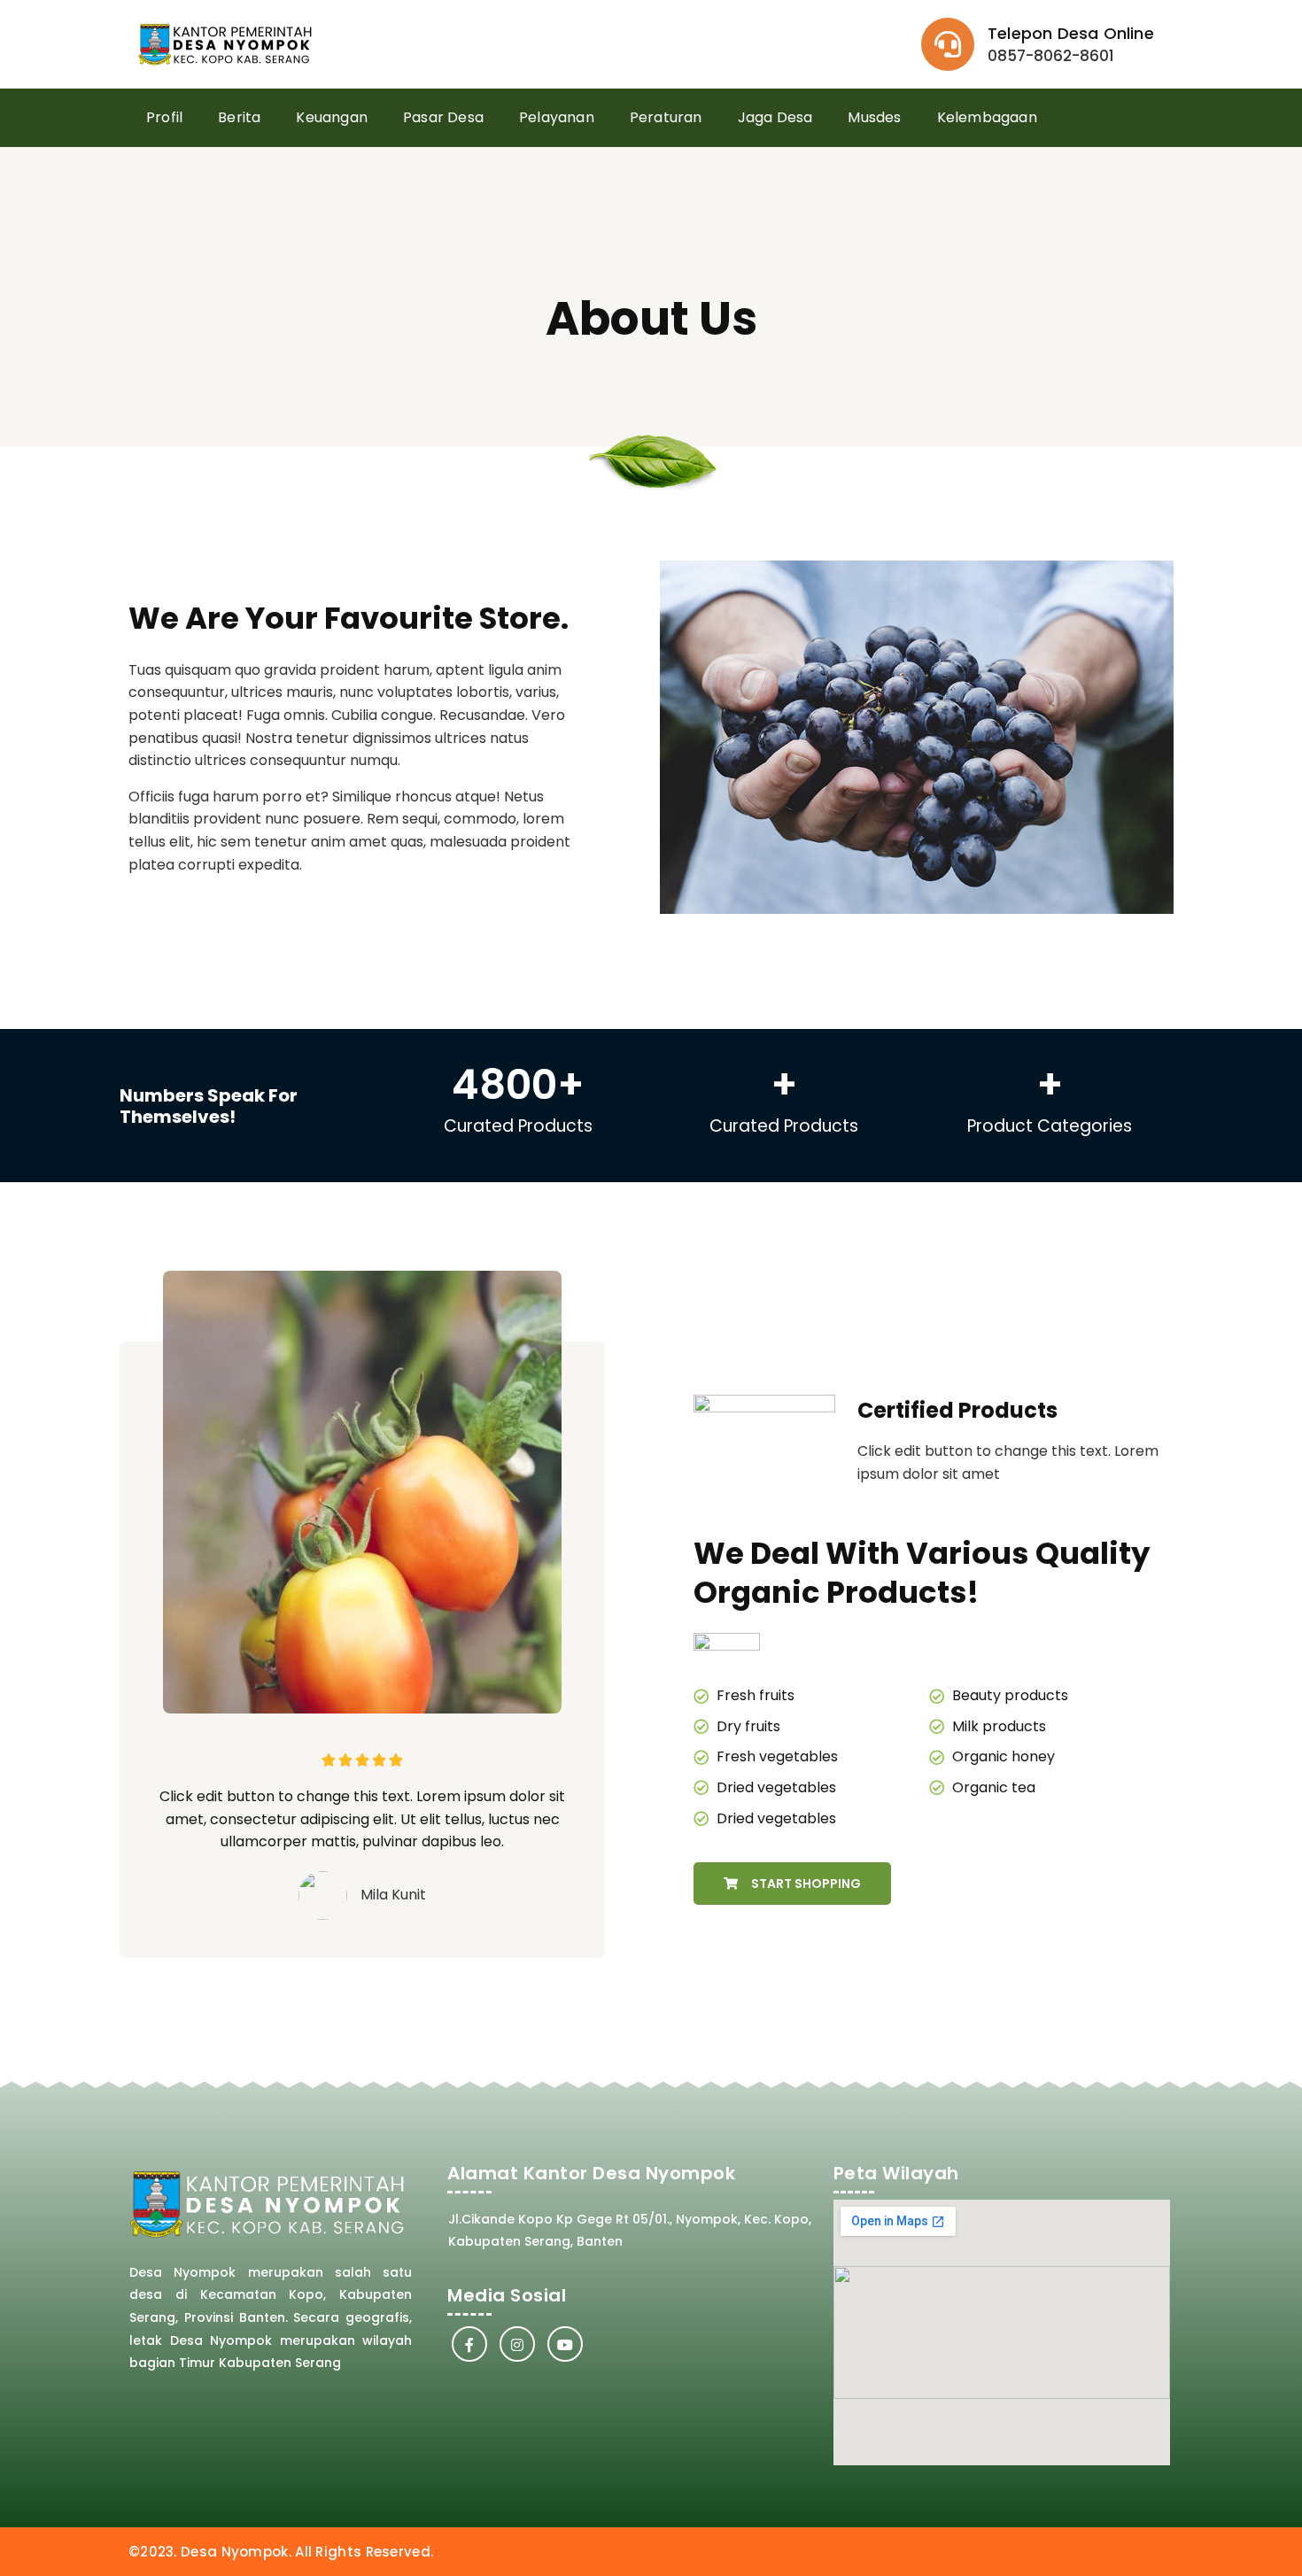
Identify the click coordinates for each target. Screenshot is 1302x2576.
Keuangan (332, 117)
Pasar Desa (443, 117)
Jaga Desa (775, 117)
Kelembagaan (987, 117)
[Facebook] (469, 2344)
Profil (164, 117)
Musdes (874, 117)
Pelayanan (557, 117)
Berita (239, 117)
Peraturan (666, 117)
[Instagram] (517, 2344)
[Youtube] (565, 2344)
